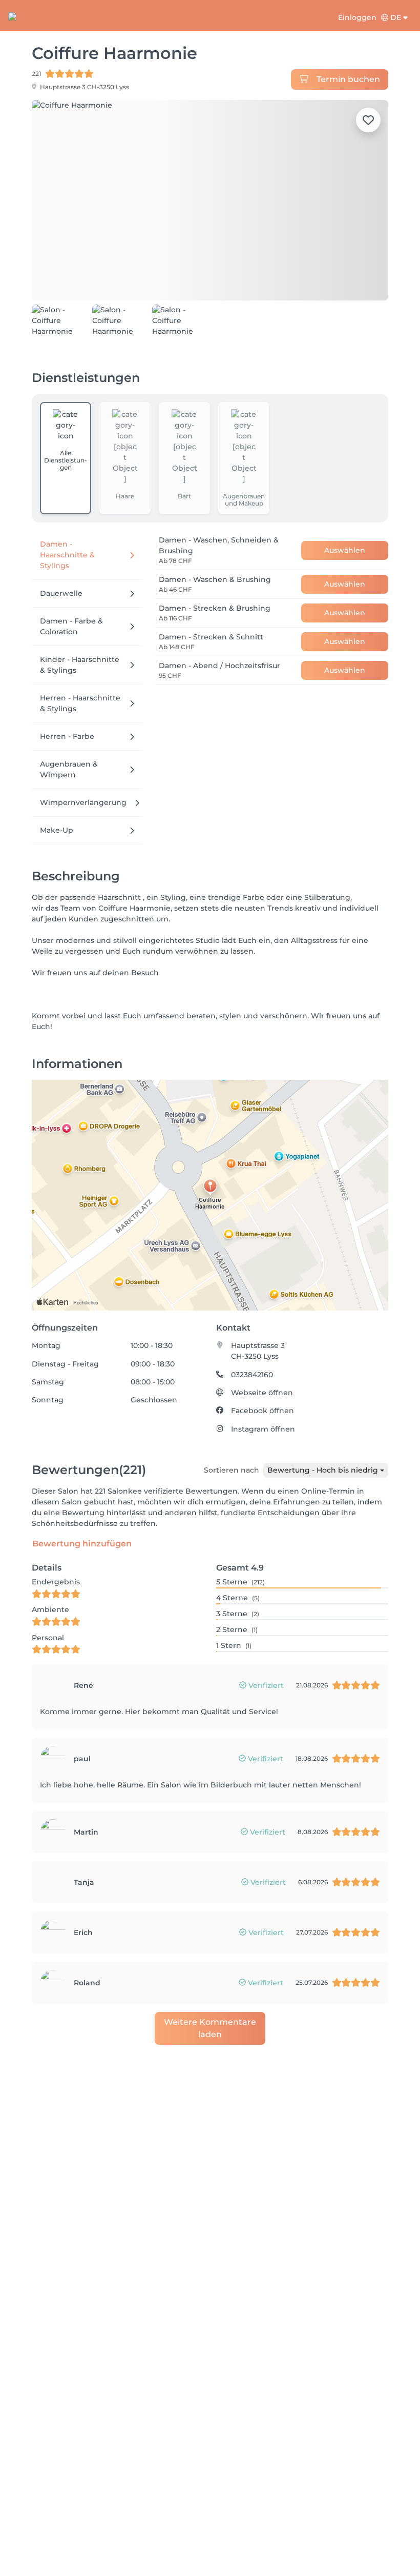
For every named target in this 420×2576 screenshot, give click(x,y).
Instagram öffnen (263, 1420)
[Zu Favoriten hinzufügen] (368, 120)
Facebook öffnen (262, 1402)
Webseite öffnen (262, 1383)
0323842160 (252, 1365)
